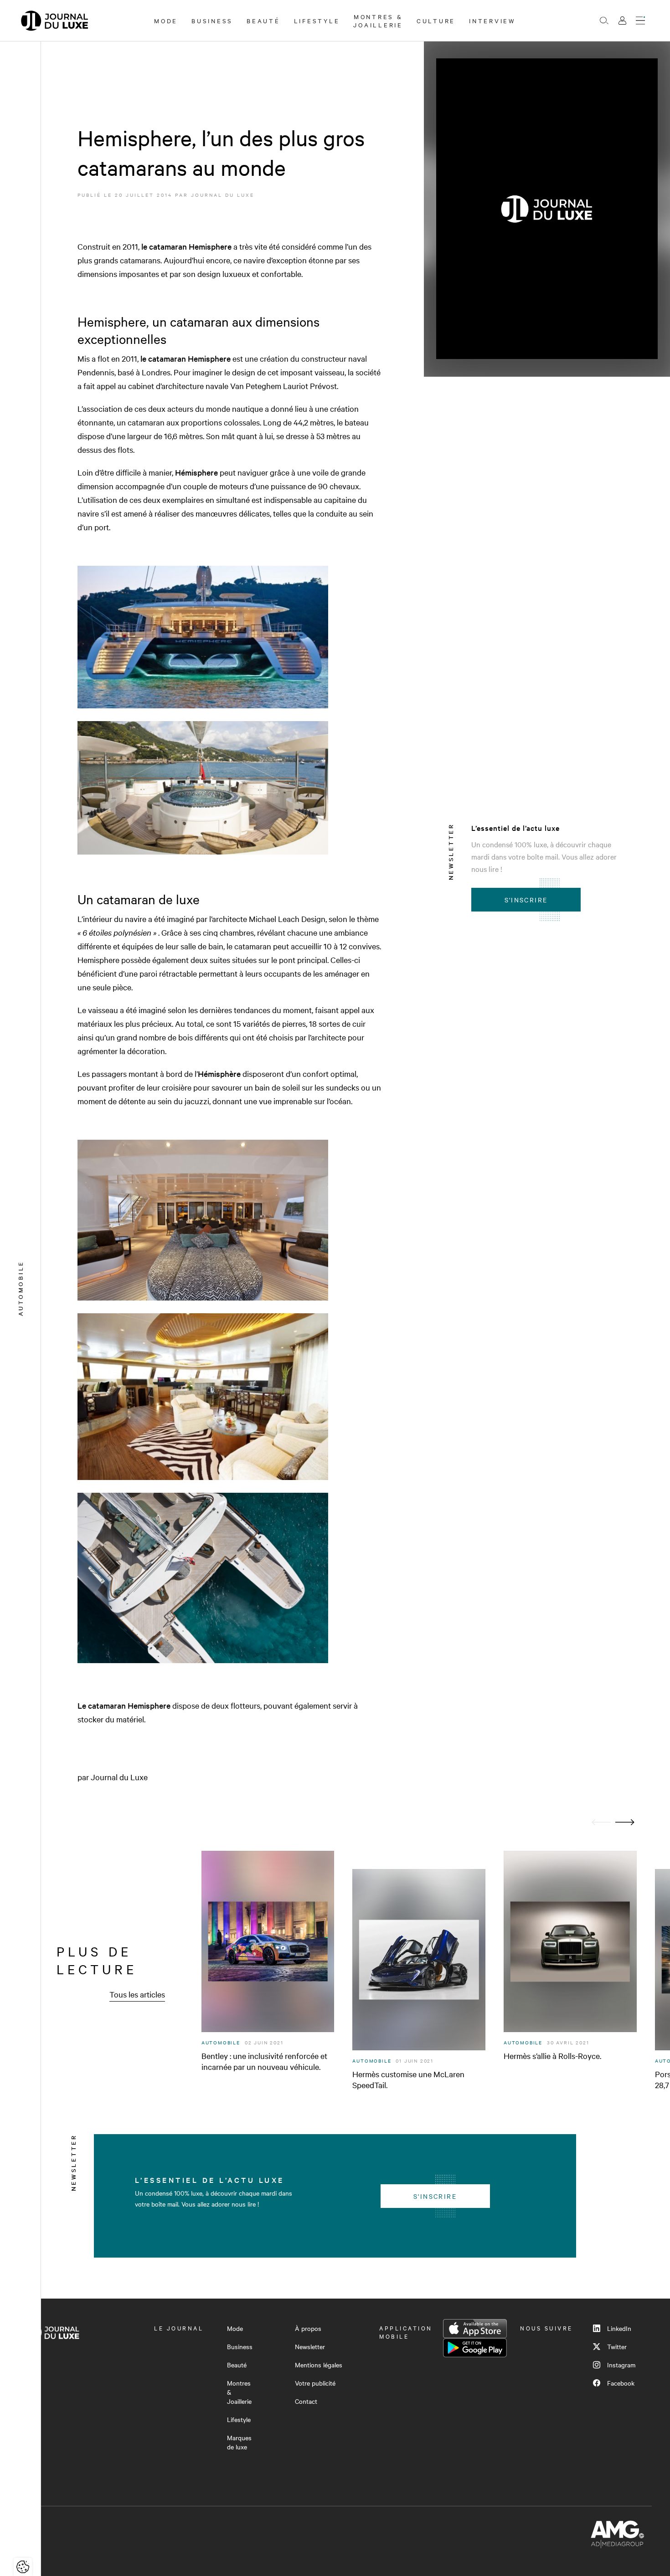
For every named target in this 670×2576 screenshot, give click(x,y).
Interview (492, 20)
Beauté (263, 20)
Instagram (621, 2365)
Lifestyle (317, 20)
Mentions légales (319, 2365)
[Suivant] (625, 1822)
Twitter (617, 2346)
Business (212, 20)
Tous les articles (137, 1994)
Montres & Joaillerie (378, 20)
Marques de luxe (239, 2442)
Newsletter (310, 2346)
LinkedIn (619, 2328)
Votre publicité (315, 2383)
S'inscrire (526, 900)
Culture (436, 20)
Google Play (475, 2348)
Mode (166, 20)
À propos (308, 2328)
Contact (306, 2401)
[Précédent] (601, 1822)
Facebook (621, 2383)
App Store (475, 2329)
